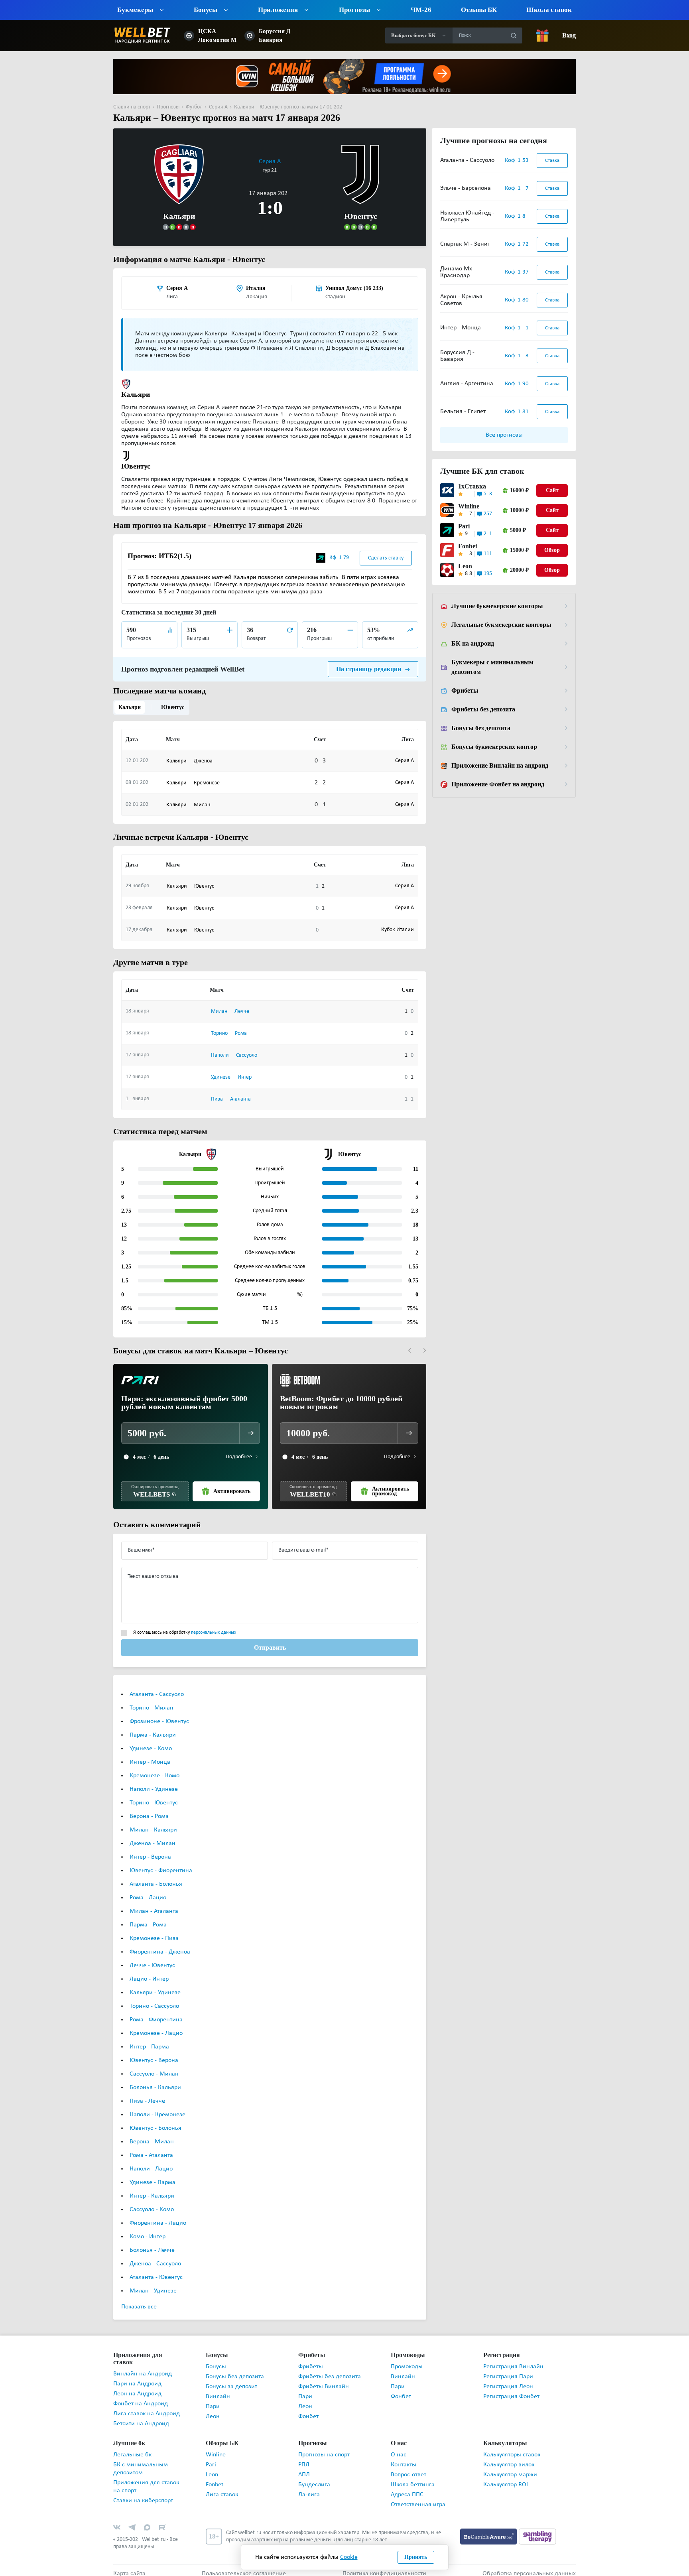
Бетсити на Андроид (141, 2417)
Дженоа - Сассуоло (155, 2265)
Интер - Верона (150, 1858)
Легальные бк (132, 2448)
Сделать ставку (386, 558)
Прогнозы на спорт (324, 2448)
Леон (213, 2417)
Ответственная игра (418, 2498)
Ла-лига (309, 2488)
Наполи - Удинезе (154, 1790)
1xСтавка (470, 486)
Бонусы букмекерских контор (493, 747)
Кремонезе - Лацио (156, 2034)
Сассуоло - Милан (154, 2075)
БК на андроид (472, 644)
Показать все (139, 2308)
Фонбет (308, 2417)
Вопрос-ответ (408, 2468)
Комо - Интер (148, 2237)
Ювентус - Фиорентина (161, 1871)
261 (488, 534)
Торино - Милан (152, 1709)
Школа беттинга (413, 2478)
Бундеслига (314, 2478)
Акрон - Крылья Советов (461, 300)
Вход (569, 35)
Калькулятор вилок (509, 2458)
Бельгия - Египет (463, 412)
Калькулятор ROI (506, 2478)
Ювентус (170, 708)
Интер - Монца (150, 1763)
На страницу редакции (369, 669)
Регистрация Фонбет (511, 2397)
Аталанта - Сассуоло (157, 1695)
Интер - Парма (149, 2048)
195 (488, 574)
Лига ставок (222, 2488)
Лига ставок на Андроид (147, 2407)
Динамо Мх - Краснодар (458, 272)
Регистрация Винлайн (513, 2367)
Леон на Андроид (137, 2387)
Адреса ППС (407, 2488)
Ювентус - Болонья (156, 2129)
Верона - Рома (149, 1817)
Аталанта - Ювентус (156, 2278)
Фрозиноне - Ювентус (159, 1722)
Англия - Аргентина (467, 384)
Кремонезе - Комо (155, 1776)
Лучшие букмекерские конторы (496, 606)
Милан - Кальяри (153, 1831)
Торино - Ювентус (154, 1804)
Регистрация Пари (508, 2377)
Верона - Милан (152, 2143)
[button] (410, 1351)
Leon (465, 566)
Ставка (552, 161)
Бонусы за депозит (231, 2387)
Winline (469, 506)
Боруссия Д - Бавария (457, 356)
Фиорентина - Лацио (158, 2224)
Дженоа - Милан (153, 1844)
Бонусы (216, 2367)
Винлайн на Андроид (143, 2367)
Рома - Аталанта (151, 2156)
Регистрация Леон (508, 2387)
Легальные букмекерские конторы (500, 625)
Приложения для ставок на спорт (146, 2480)
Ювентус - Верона (154, 2061)
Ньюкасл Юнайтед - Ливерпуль (467, 216)
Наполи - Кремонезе (157, 2115)
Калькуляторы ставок (512, 2448)
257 (488, 514)
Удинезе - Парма (153, 2183)
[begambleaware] (489, 2530)
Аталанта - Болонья (156, 1885)
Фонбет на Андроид (141, 2397)
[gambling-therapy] (537, 2530)
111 (488, 554)
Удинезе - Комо (151, 1749)
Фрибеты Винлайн (324, 2387)
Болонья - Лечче (152, 2251)
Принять (416, 2557)
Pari (464, 526)
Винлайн (218, 2397)
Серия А (270, 161)
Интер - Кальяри (152, 2197)
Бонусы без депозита (481, 728)
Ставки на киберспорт (143, 2494)
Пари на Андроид (137, 2377)
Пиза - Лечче (147, 2102)
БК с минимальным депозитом (141, 2462)
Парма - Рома (148, 1926)
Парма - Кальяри (153, 1736)
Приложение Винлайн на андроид (500, 766)
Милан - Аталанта (154, 1912)
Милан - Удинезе (153, 2292)
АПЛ (304, 2468)
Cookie (349, 2557)
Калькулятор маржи (510, 2468)
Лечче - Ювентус (152, 1966)
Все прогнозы (504, 435)
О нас (399, 2448)
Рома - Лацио (148, 1899)
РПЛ (304, 2458)
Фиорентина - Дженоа (160, 1953)
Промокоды (407, 2367)
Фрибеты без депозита (483, 709)
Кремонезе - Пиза (154, 1939)
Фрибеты (464, 691)
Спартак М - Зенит (465, 244)
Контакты (404, 2458)
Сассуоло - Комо (152, 2210)
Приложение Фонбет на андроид (498, 784)
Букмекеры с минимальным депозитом (491, 667)
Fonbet (468, 546)
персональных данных (214, 1633)
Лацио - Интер (149, 1980)
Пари (213, 2407)
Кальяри (129, 708)
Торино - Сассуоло (154, 2007)
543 (488, 494)
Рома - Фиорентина (156, 2021)
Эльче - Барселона (466, 188)
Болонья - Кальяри (155, 2088)
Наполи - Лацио (151, 2170)
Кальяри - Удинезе (155, 1993)
